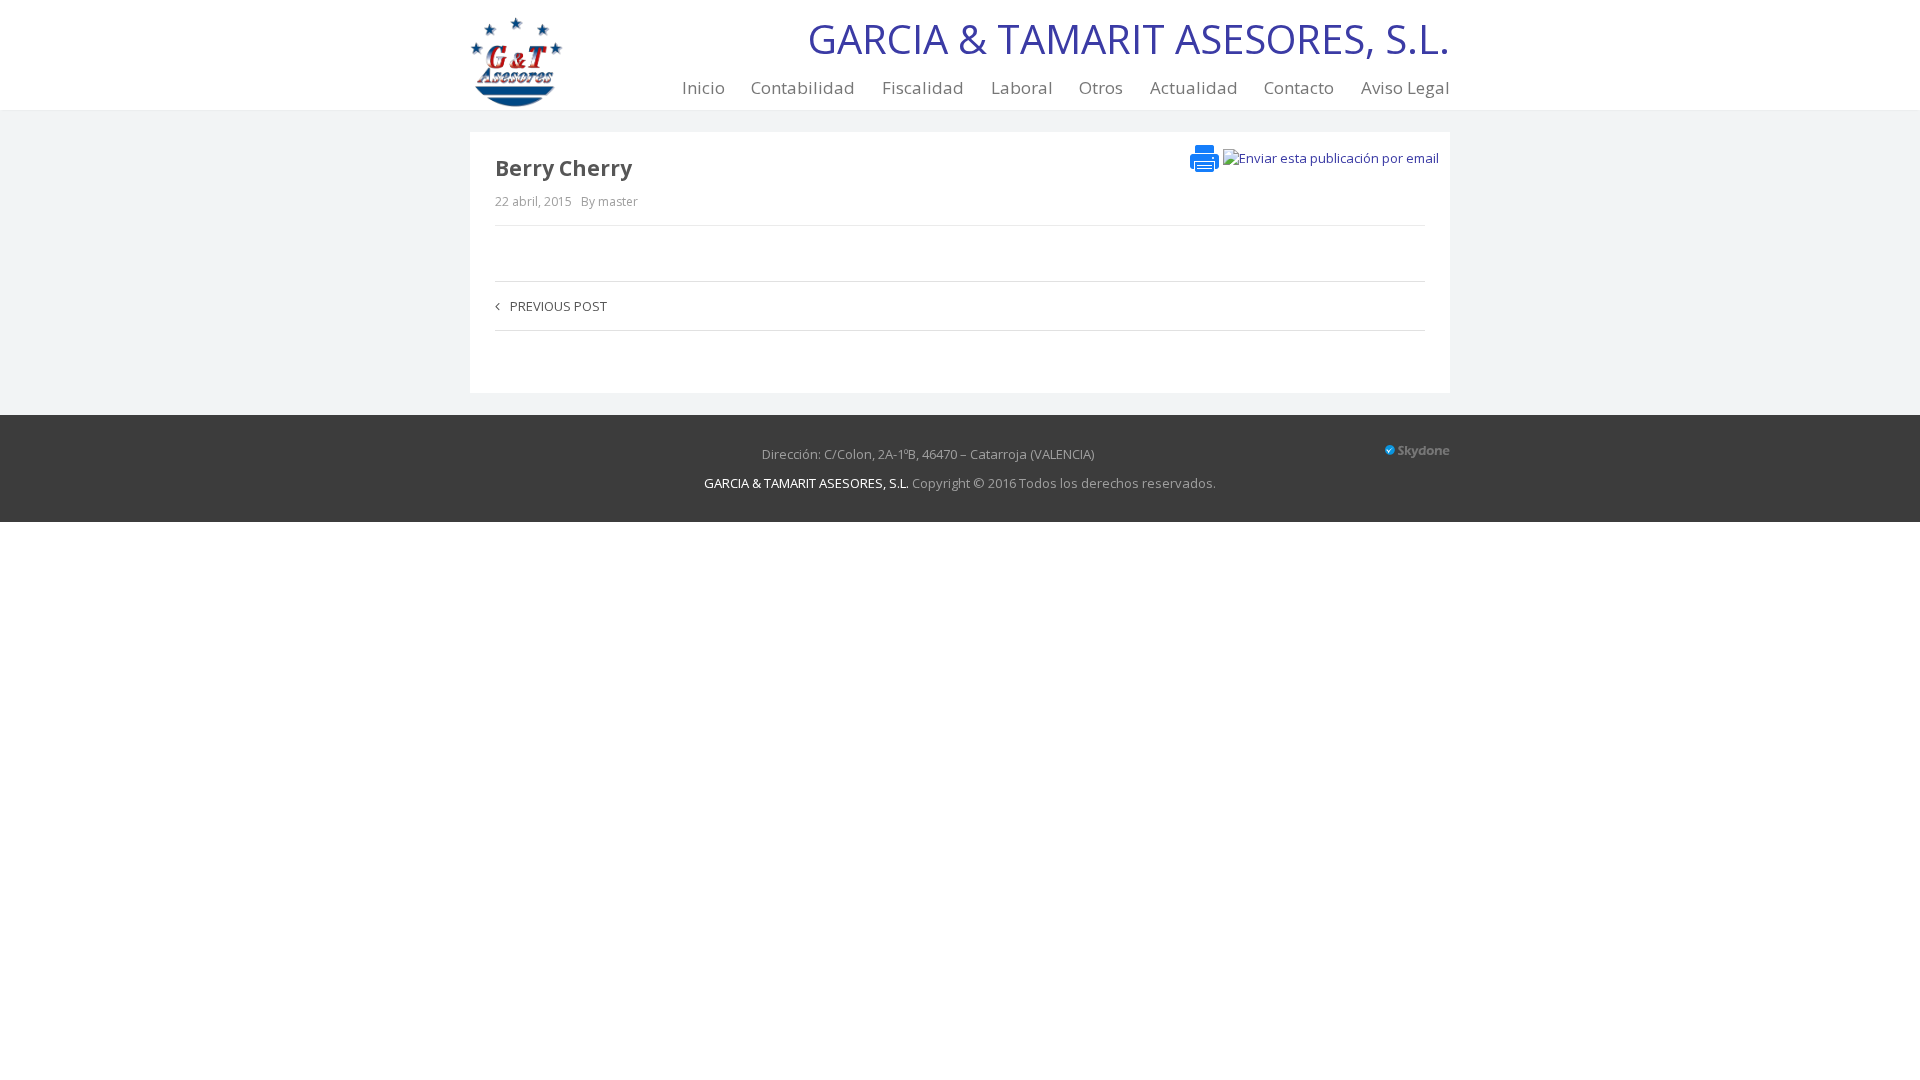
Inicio (703, 87)
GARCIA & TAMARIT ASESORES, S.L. (806, 483)
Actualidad (1194, 87)
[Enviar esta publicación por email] (1331, 156)
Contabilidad (803, 87)
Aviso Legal (1405, 87)
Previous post (558, 306)
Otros (1101, 87)
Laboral (1022, 87)
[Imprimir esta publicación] (1204, 156)
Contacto (1299, 87)
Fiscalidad (923, 87)
